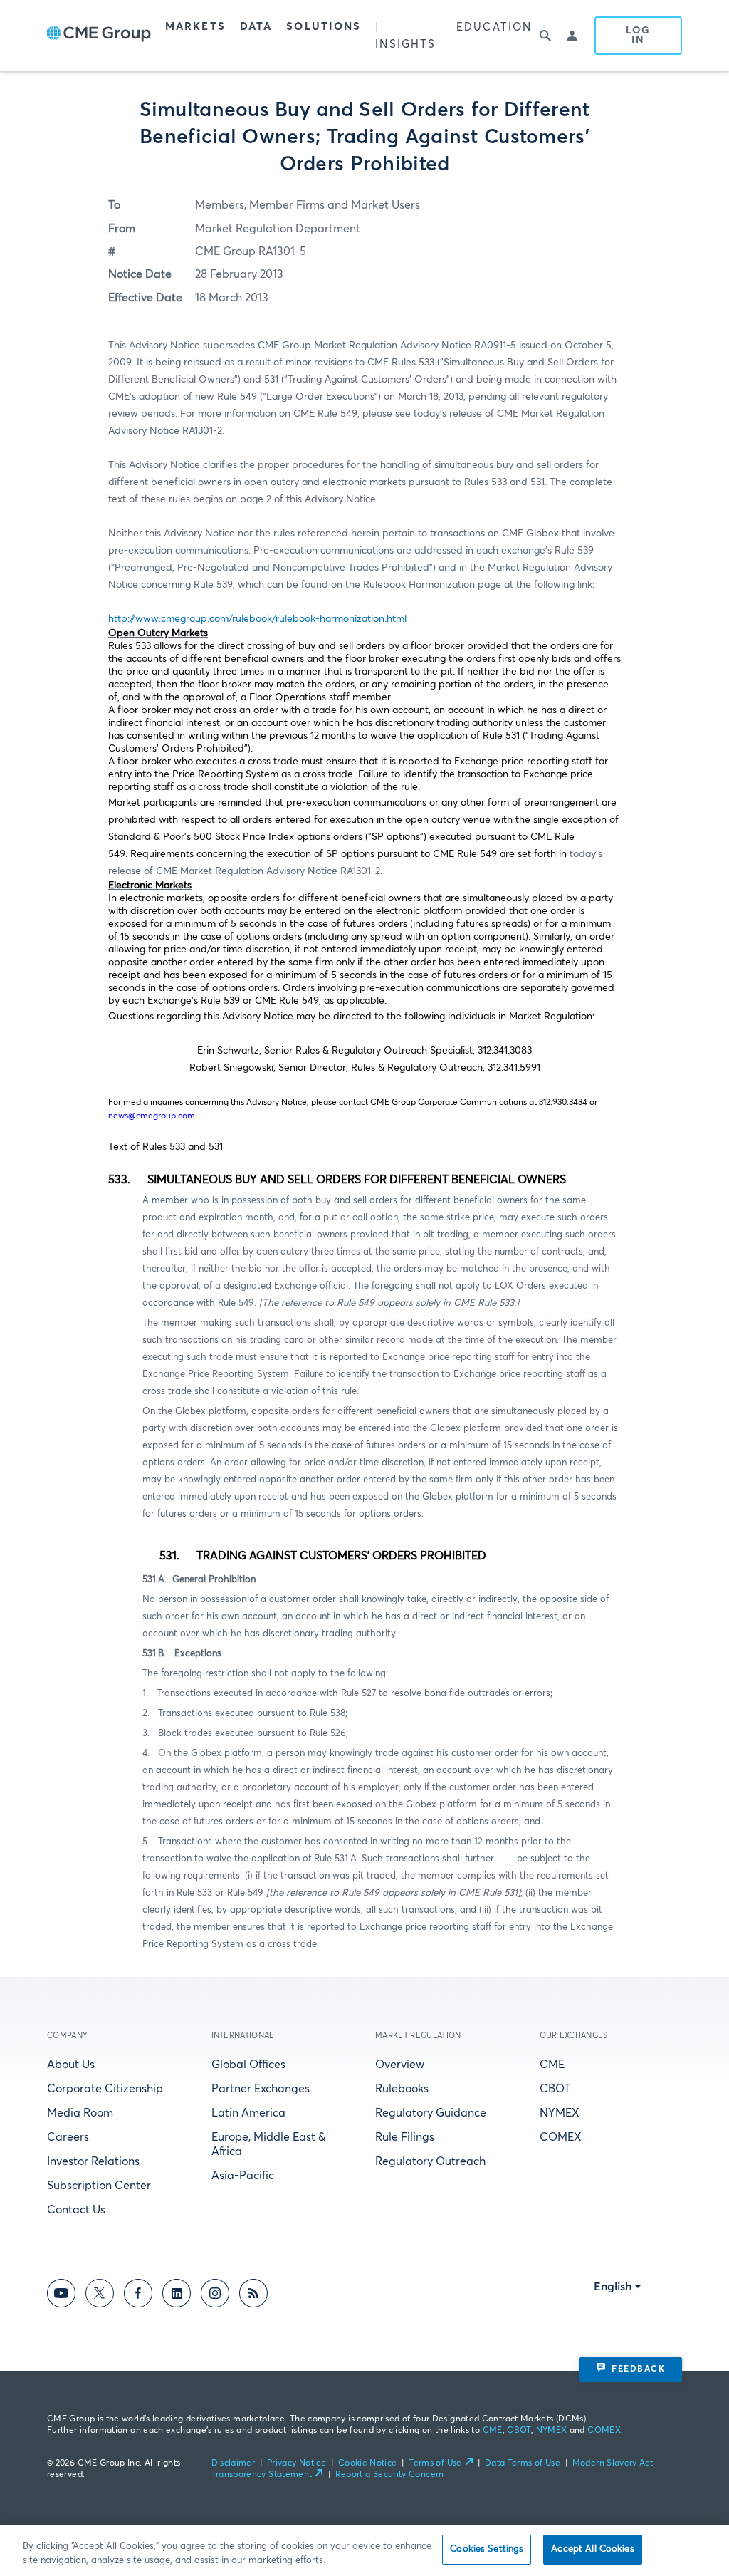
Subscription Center (99, 2186)
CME (552, 2065)
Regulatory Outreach (430, 2161)
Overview (400, 2065)
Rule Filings (405, 2137)
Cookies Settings (487, 2549)
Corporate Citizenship (105, 2089)
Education (494, 27)
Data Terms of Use (523, 2463)
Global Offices (248, 2065)
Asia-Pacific (243, 2176)
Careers (68, 2137)
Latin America (248, 2113)
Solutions (324, 27)
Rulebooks (402, 2089)
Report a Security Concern (390, 2475)
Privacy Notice (297, 2463)
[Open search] (546, 36)
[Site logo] (99, 36)
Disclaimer (234, 2463)
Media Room (80, 2113)
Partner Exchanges (261, 2089)
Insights (405, 45)
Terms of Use (435, 2463)
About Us (71, 2065)
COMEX (561, 2137)
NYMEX (560, 2113)
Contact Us (76, 2210)
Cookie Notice (368, 2463)
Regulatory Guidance (431, 2113)
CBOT (555, 2089)
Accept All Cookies (592, 2549)
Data (256, 27)
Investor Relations (93, 2161)
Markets (195, 27)
